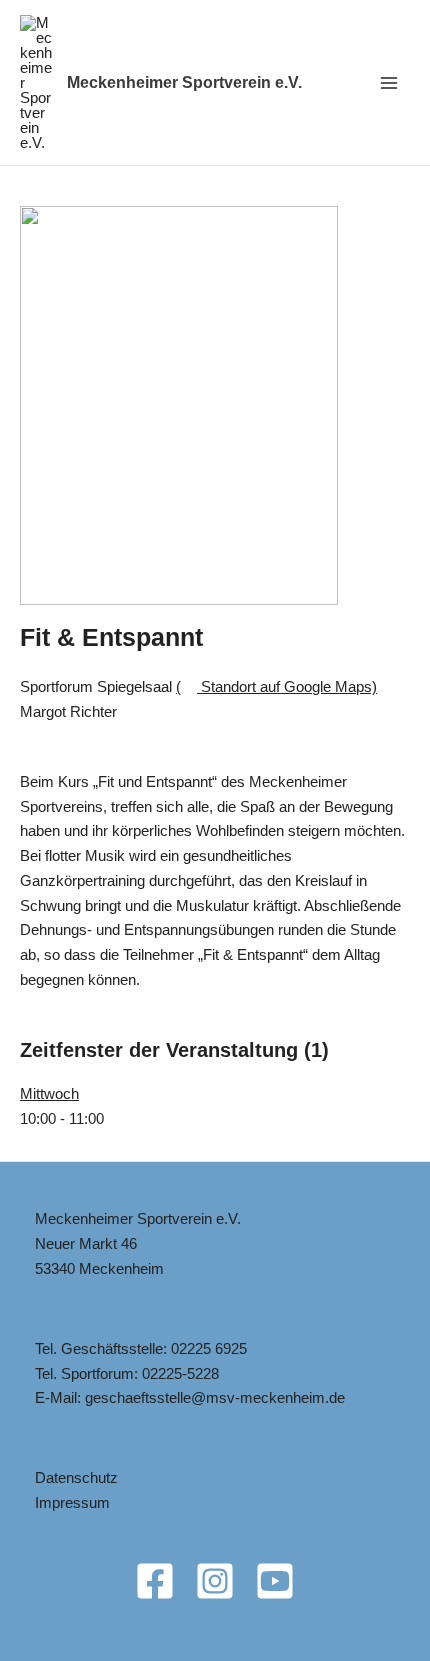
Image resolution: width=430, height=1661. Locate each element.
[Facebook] (155, 1581)
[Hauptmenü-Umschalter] (389, 82)
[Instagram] (215, 1581)
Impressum (72, 1502)
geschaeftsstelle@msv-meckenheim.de (215, 1397)
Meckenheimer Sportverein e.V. (184, 82)
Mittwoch (49, 1093)
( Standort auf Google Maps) (276, 686)
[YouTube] (275, 1581)
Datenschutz (76, 1477)
